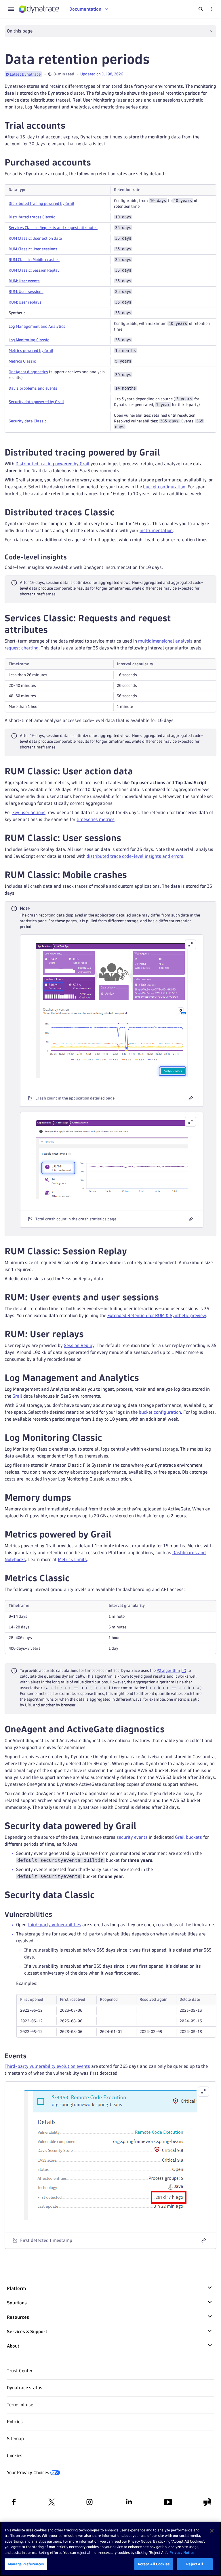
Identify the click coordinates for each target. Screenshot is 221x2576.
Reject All (195, 2564)
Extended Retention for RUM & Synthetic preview (157, 1315)
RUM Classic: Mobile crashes (34, 260)
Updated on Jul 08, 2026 (102, 74)
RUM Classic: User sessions (33, 249)
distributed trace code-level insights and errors (135, 856)
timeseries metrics (96, 819)
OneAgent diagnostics (28, 372)
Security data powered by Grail (36, 402)
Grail (17, 1396)
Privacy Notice (182, 2552)
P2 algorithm (168, 1671)
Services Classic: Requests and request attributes (53, 228)
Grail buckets (188, 1837)
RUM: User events (24, 281)
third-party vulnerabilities (54, 1925)
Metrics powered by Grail (31, 351)
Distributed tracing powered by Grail (41, 204)
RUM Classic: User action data (35, 238)
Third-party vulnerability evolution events (47, 2066)
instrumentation (156, 530)
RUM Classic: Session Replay (34, 270)
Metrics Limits (72, 1559)
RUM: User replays (25, 302)
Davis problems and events (33, 388)
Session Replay (79, 1345)
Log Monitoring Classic (29, 340)
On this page (20, 31)
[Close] (212, 2531)
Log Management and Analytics (37, 326)
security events (132, 1837)
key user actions (29, 812)
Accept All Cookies (154, 2564)
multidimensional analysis (165, 641)
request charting (22, 648)
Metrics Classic (22, 361)
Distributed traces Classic (32, 217)
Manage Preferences (26, 2564)
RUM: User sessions (26, 292)
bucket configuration (164, 487)
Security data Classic (28, 421)
